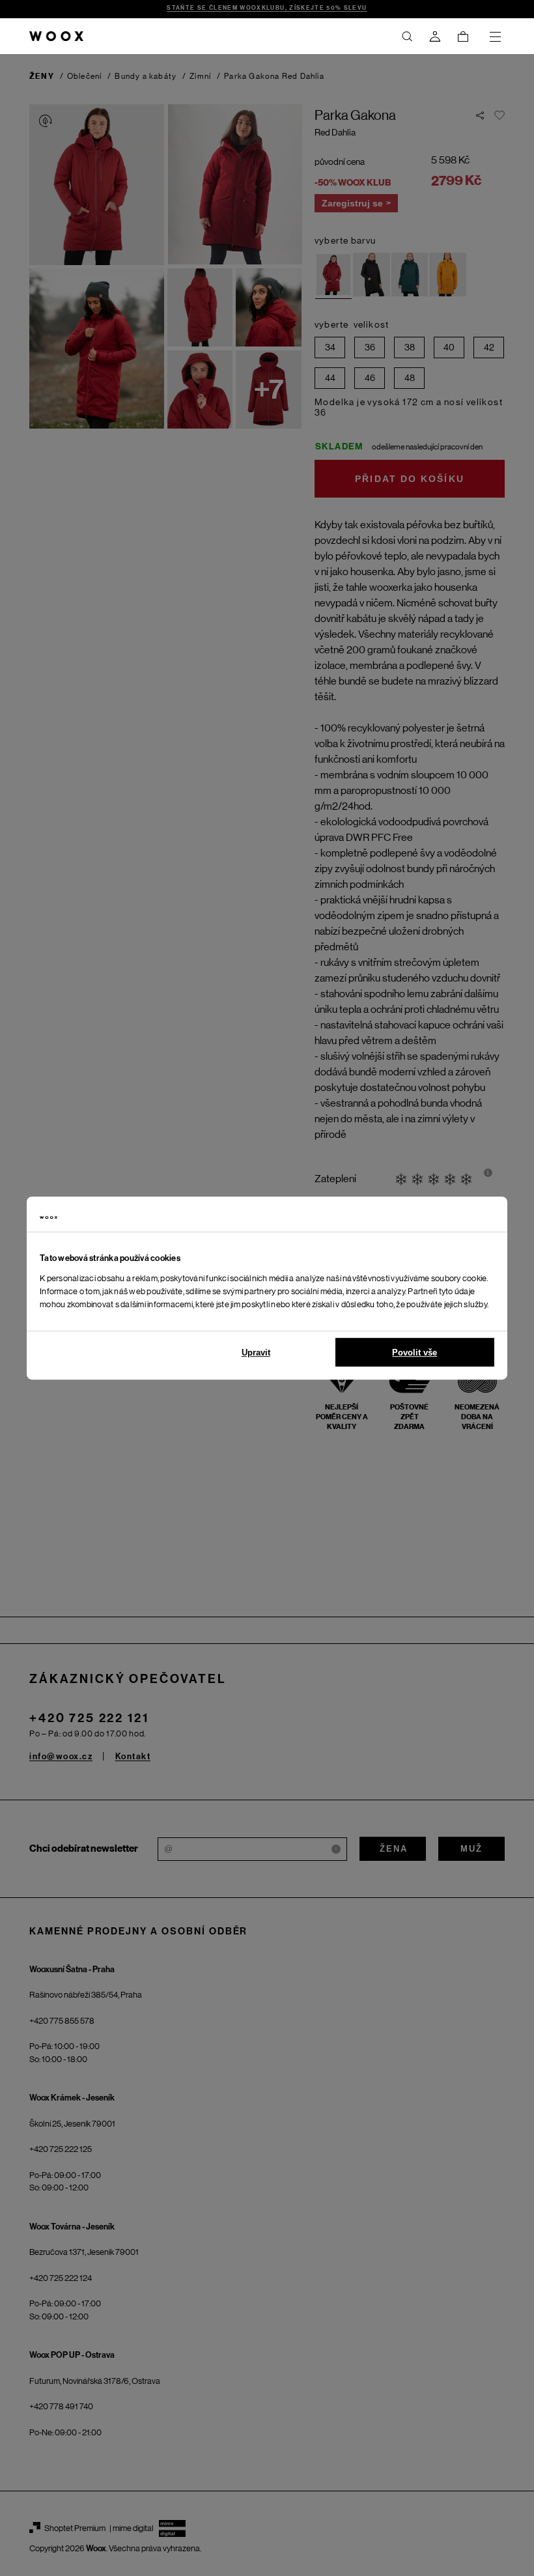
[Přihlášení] (435, 36)
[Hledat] (407, 36)
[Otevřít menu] (495, 36)
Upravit (256, 1352)
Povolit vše (415, 1352)
